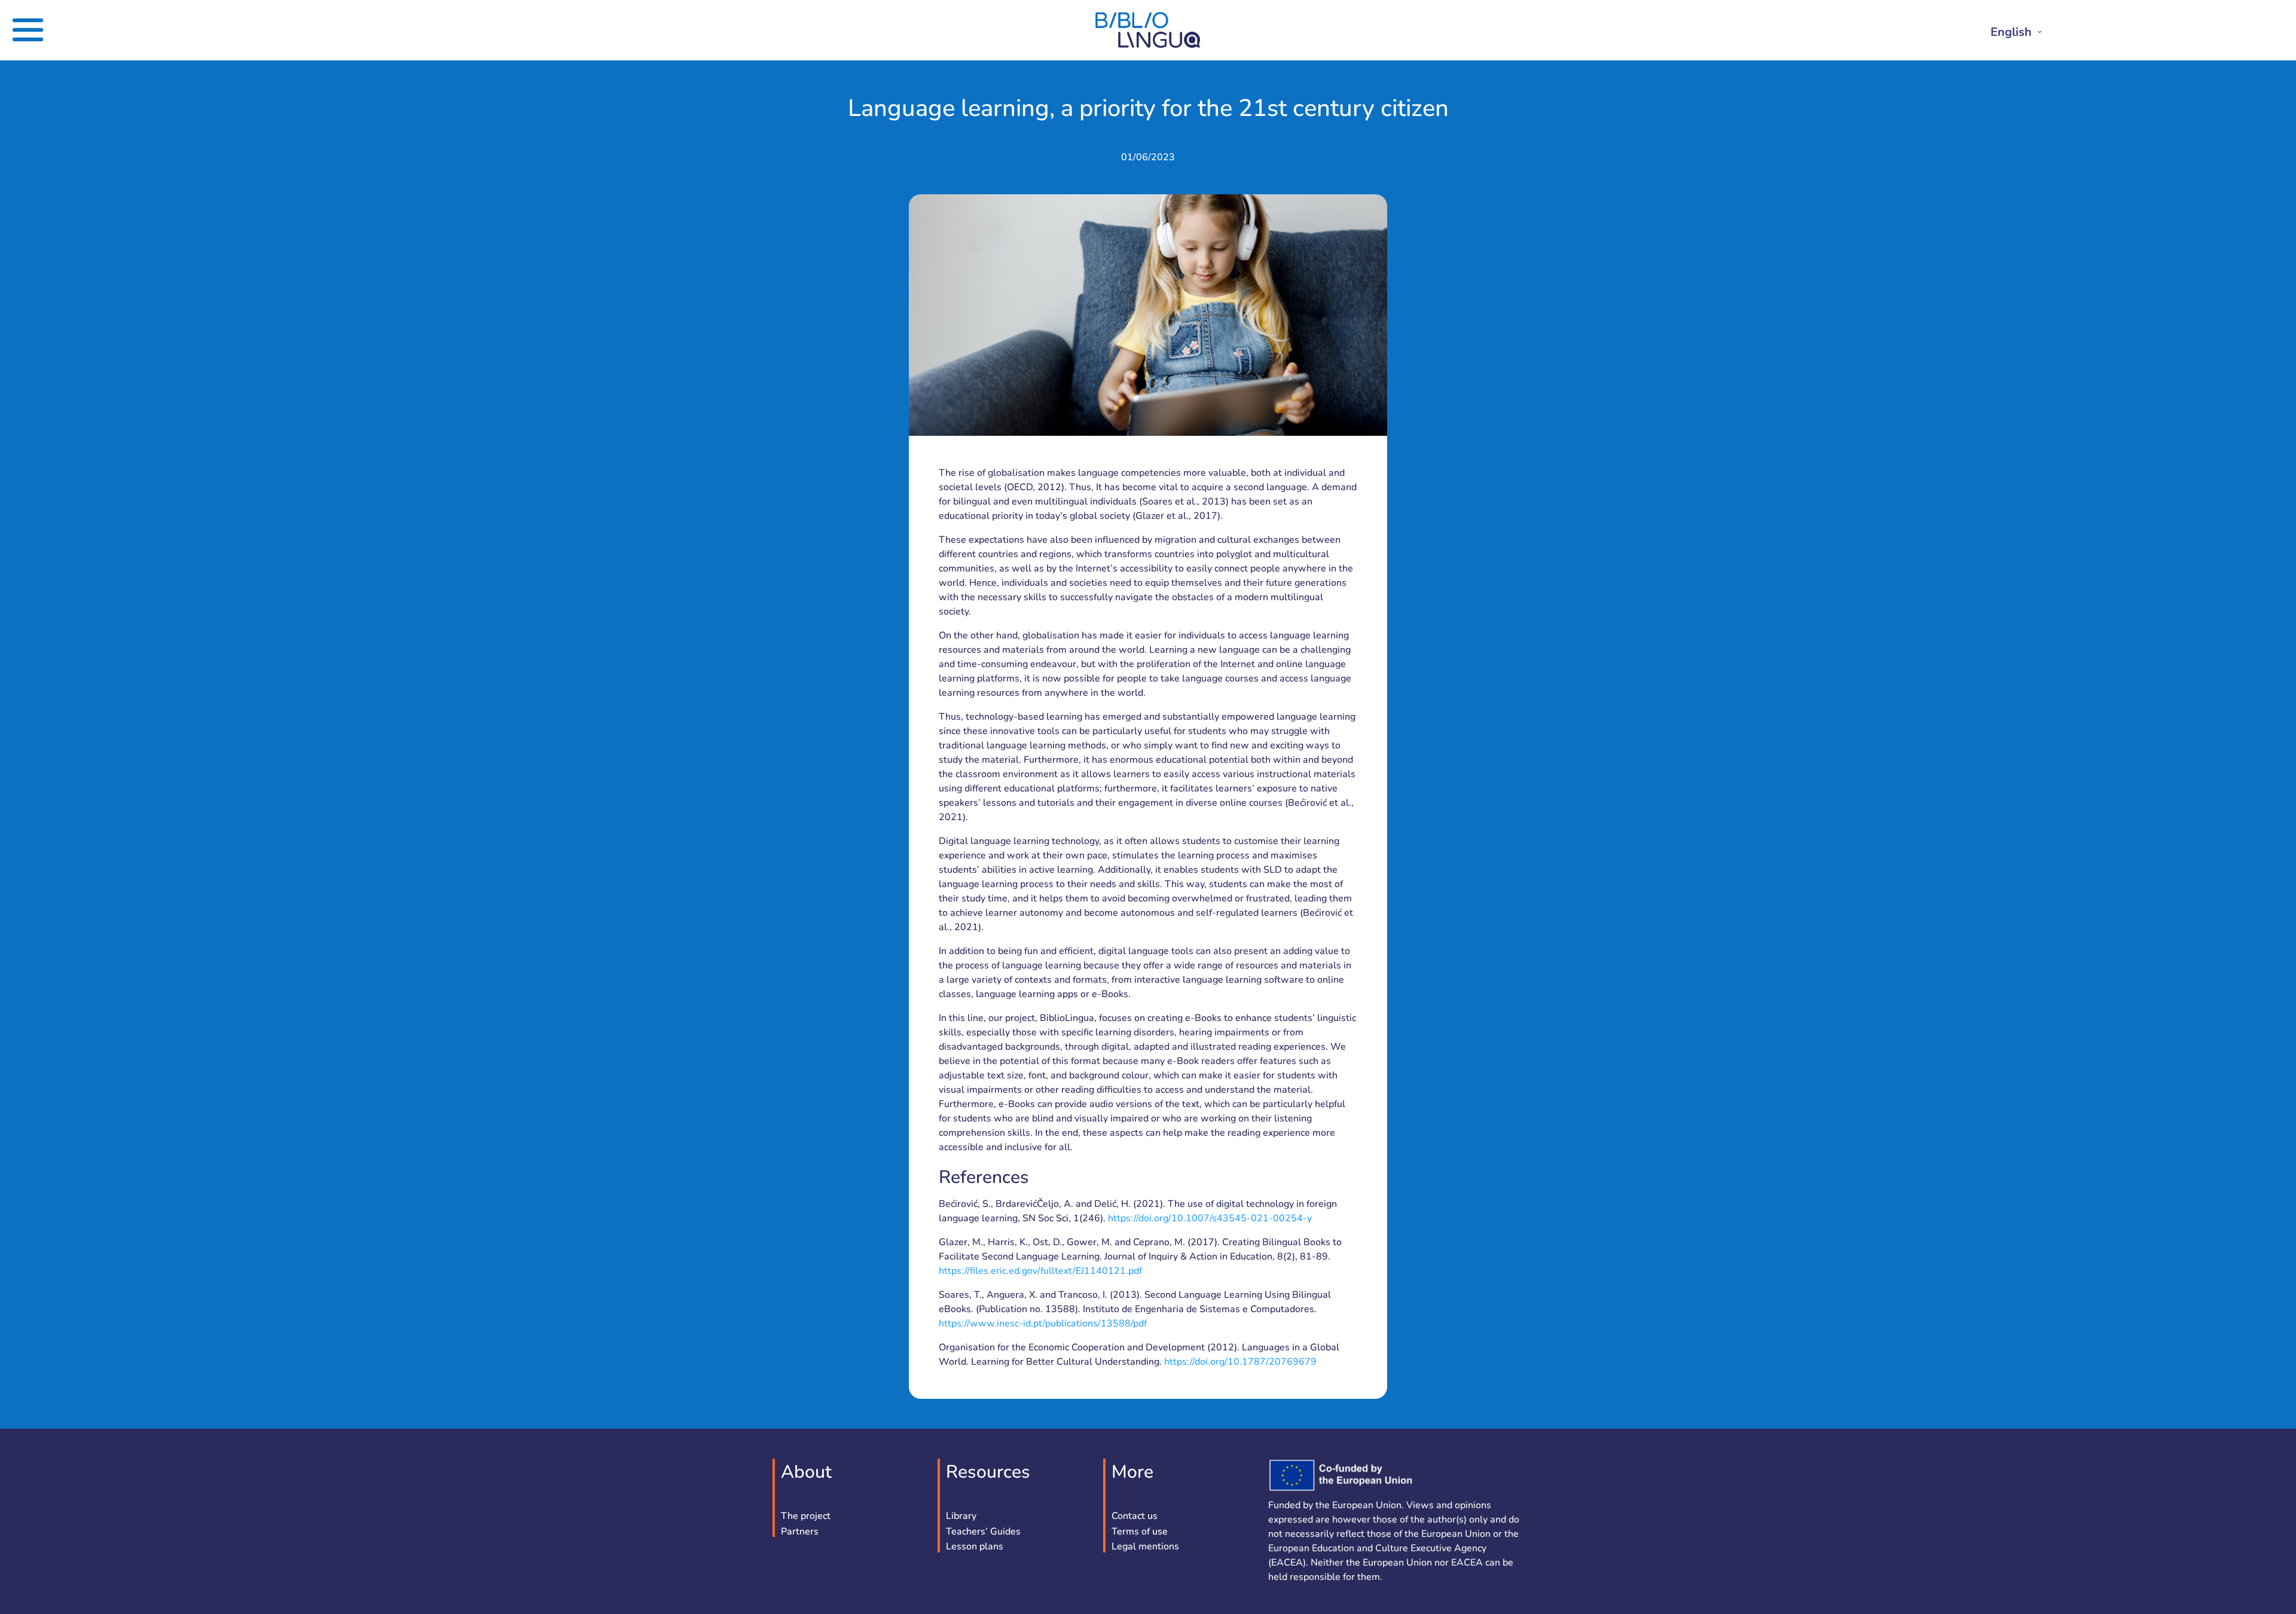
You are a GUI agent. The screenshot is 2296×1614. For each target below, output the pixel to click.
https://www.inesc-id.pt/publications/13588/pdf (1043, 1323)
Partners (800, 1532)
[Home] (1148, 45)
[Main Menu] (97, 30)
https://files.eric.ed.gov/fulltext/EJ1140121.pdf (1040, 1271)
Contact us (1135, 1517)
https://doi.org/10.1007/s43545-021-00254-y (1210, 1218)
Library (961, 1517)
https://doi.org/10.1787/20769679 (1240, 1362)
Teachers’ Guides (983, 1532)
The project (806, 1517)
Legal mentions (1145, 1547)
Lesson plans (975, 1547)
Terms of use (1140, 1532)
